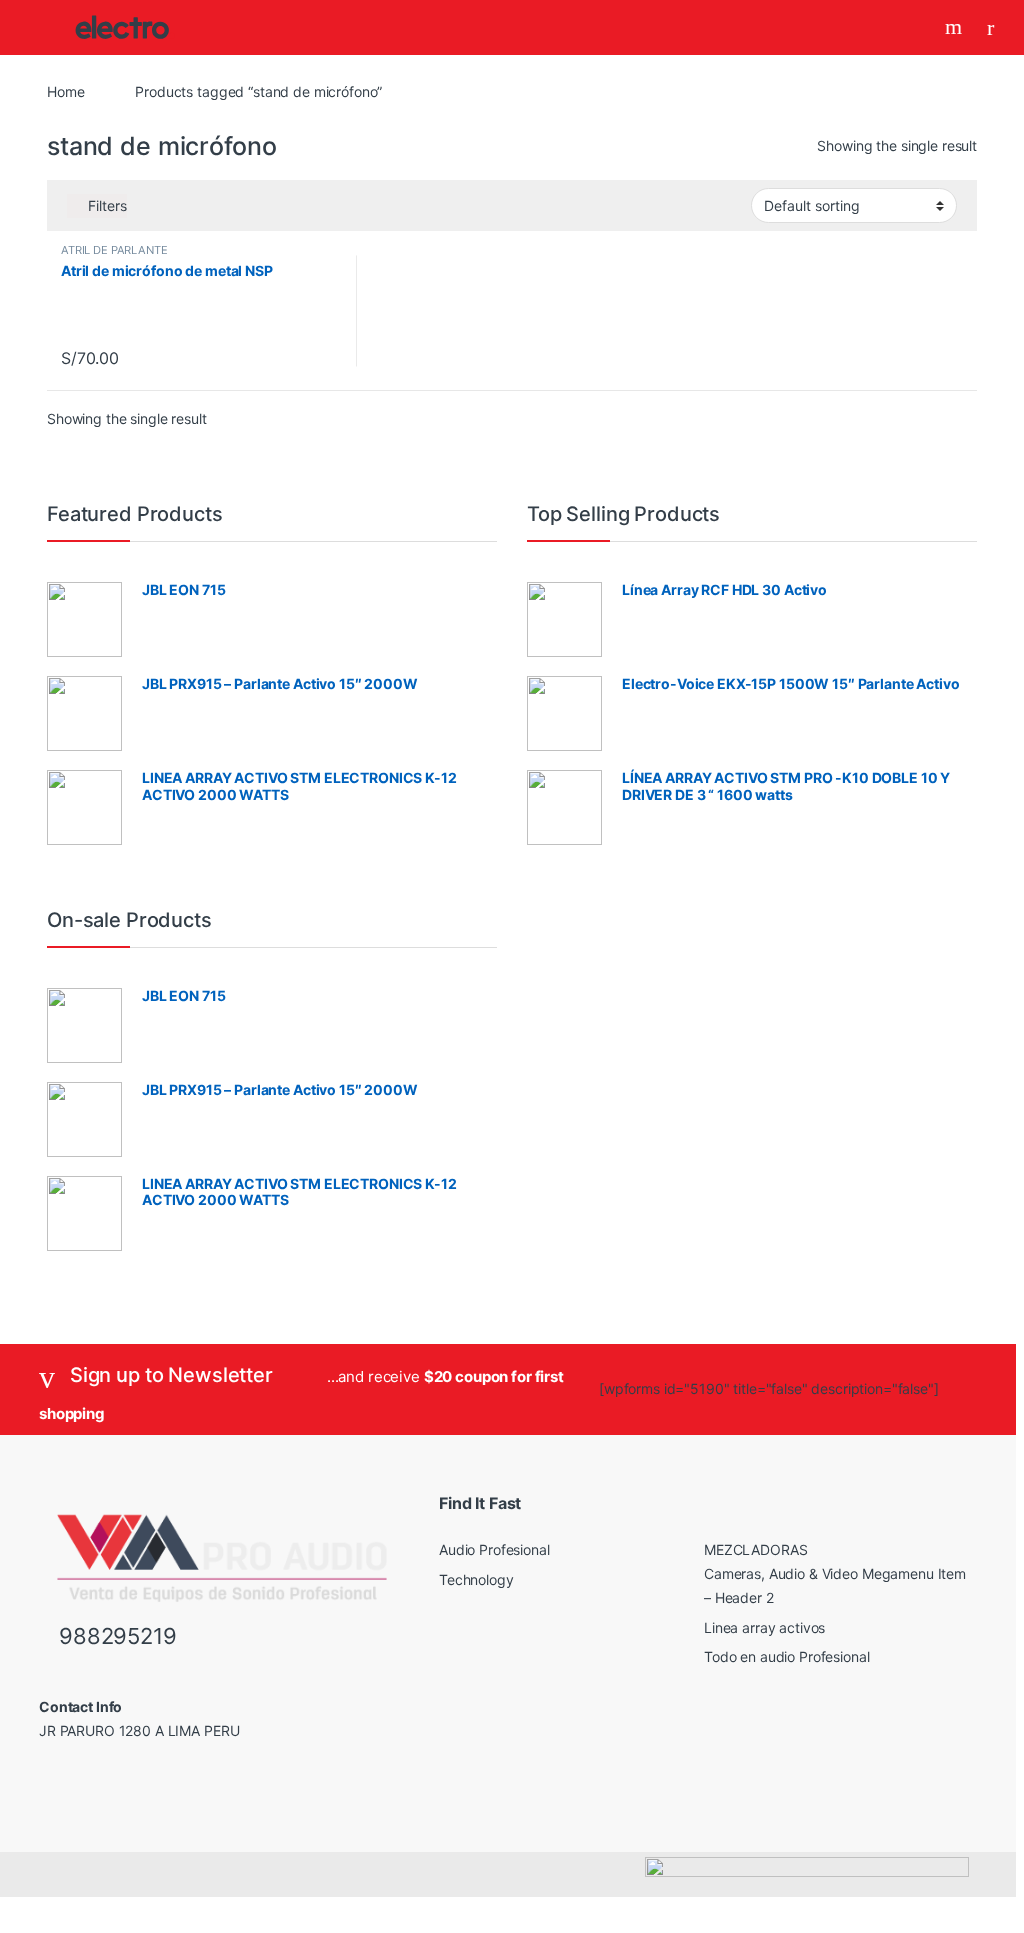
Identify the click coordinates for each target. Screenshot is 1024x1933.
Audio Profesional (494, 1549)
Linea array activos (764, 1627)
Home (65, 91)
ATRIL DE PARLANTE (114, 250)
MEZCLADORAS (755, 1549)
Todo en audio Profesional (787, 1656)
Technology (476, 1579)
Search (956, 27)
